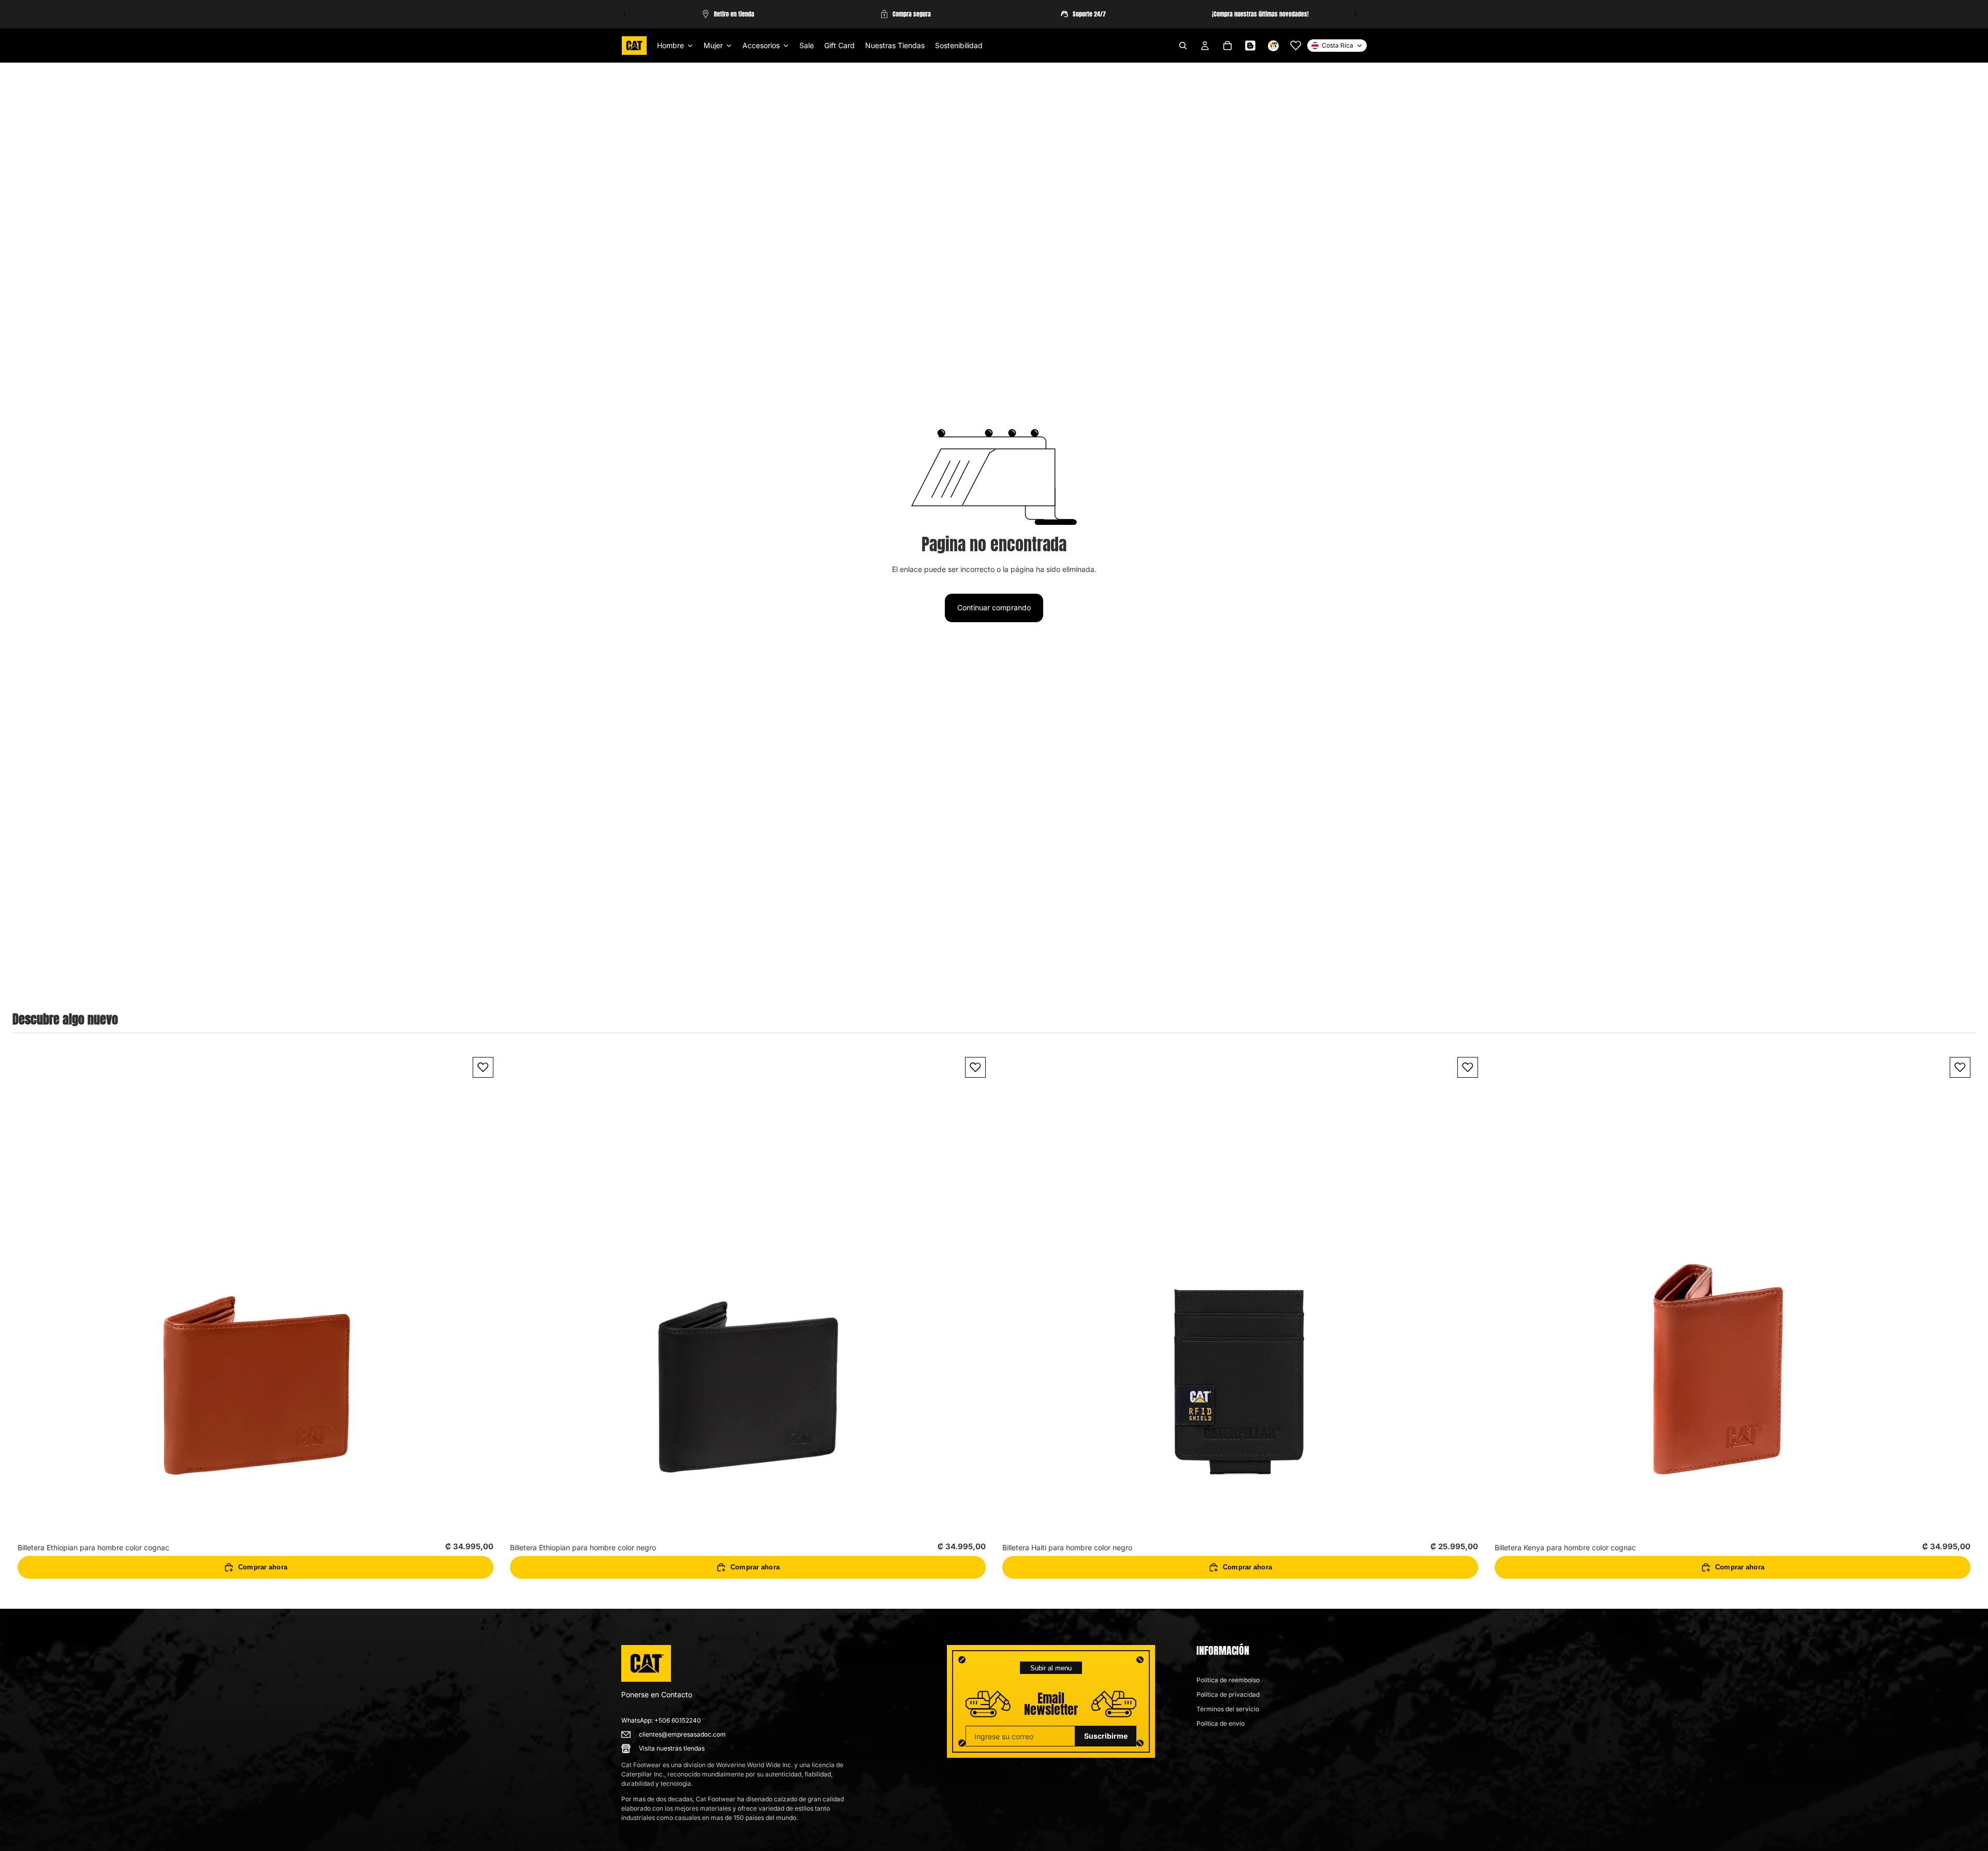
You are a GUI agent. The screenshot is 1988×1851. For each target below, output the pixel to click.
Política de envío (1220, 1723)
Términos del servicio (1228, 1709)
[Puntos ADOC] (1273, 46)
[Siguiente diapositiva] (1355, 14)
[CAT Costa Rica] (646, 1664)
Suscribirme (1106, 1736)
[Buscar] (1183, 46)
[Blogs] (1250, 46)
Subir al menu (1051, 1668)
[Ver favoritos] (1296, 46)
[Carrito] (1227, 46)
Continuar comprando (994, 607)
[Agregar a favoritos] (483, 1067)
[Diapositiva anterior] (625, 14)
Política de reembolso (1228, 1680)
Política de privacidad (1228, 1694)
